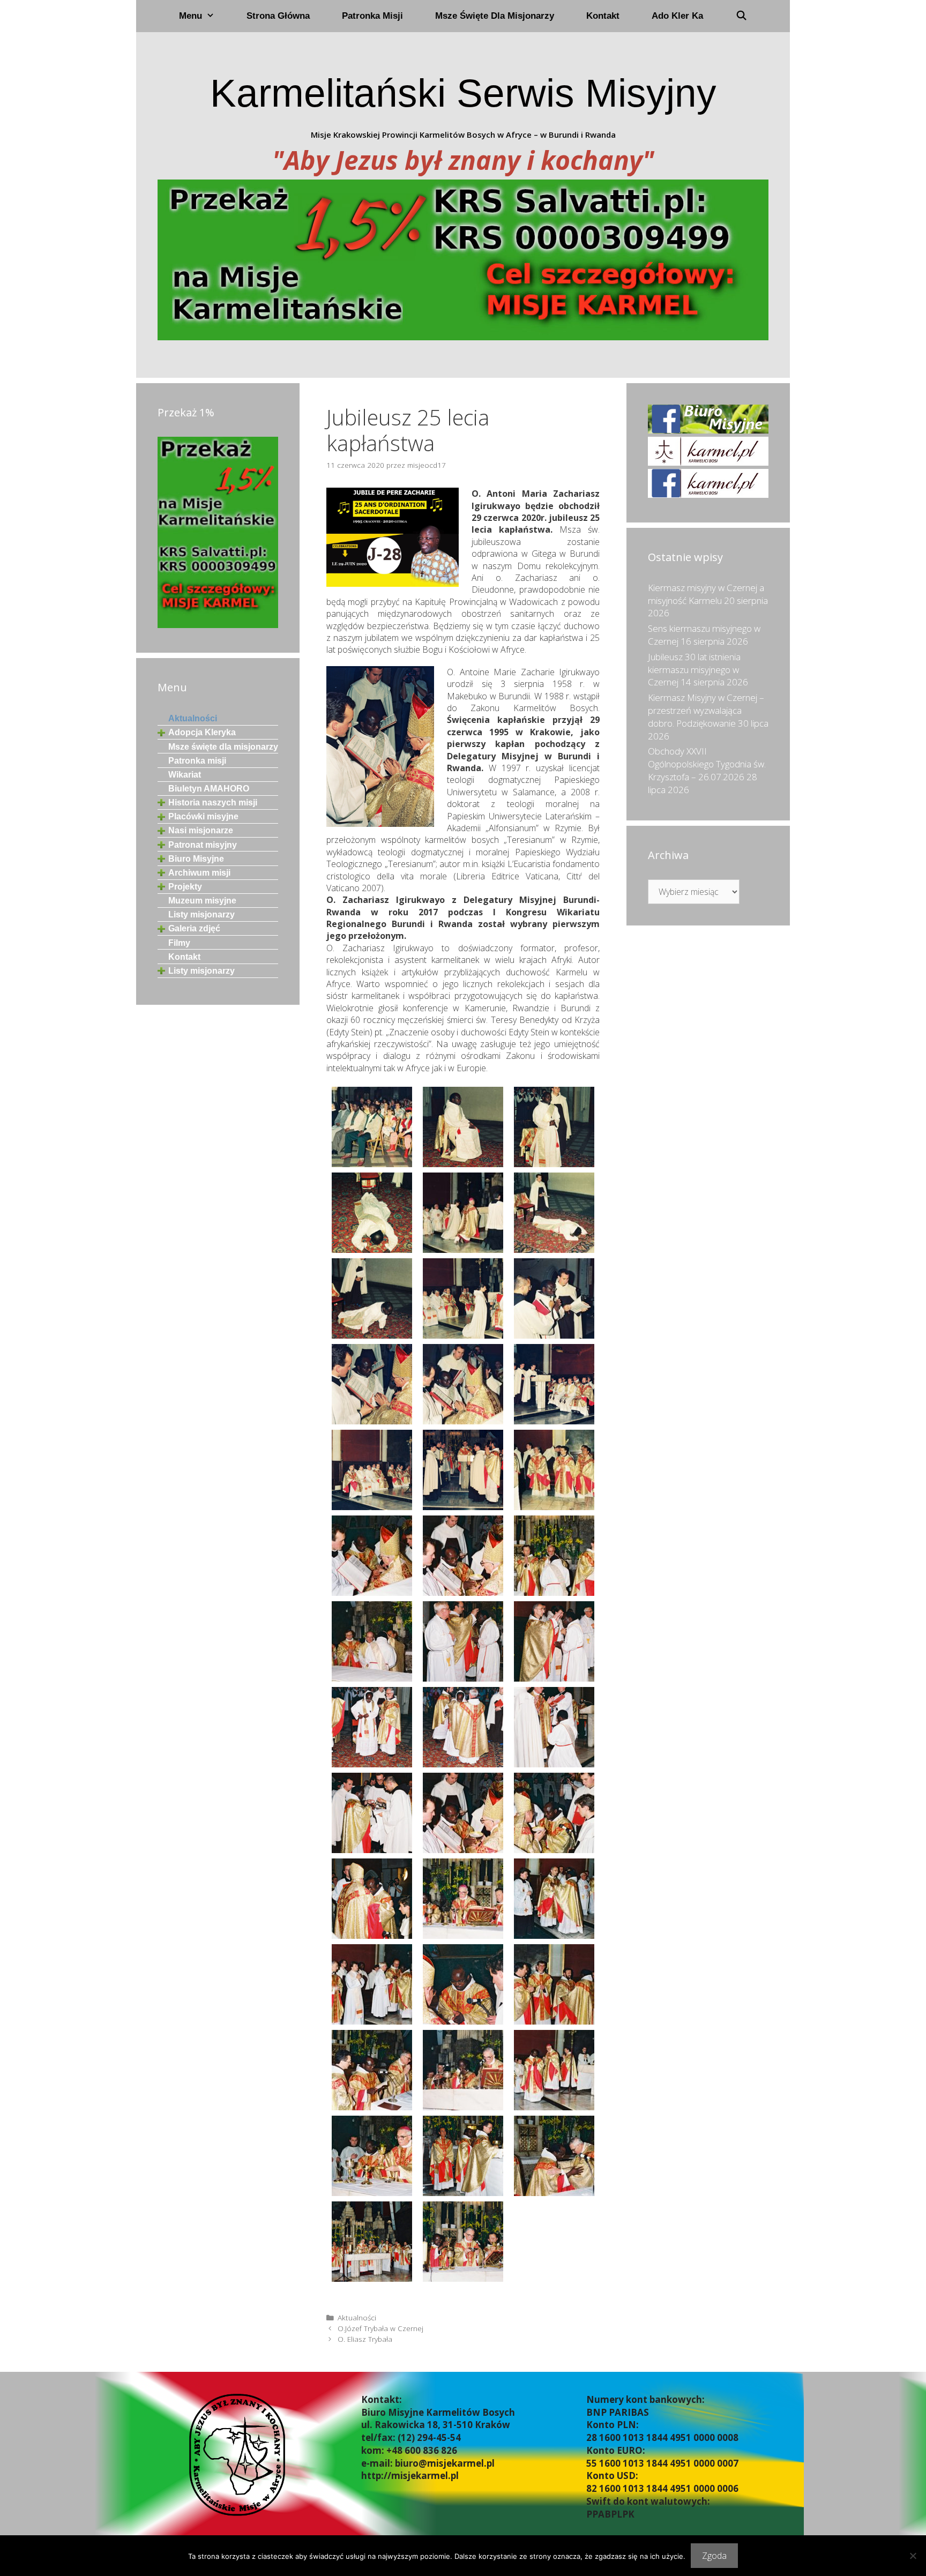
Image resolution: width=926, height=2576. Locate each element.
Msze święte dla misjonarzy (495, 16)
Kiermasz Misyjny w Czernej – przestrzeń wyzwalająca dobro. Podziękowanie (706, 710)
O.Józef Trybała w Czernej (380, 2328)
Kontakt (603, 16)
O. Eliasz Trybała (365, 2339)
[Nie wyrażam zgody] (913, 2556)
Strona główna (278, 16)
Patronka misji (372, 16)
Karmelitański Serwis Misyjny (463, 93)
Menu (191, 16)
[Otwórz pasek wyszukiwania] (741, 16)
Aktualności (357, 2317)
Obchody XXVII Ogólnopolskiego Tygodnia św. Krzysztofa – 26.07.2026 (707, 764)
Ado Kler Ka (677, 16)
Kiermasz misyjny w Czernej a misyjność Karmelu (706, 594)
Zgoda (714, 2556)
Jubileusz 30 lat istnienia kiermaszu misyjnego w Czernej (694, 670)
